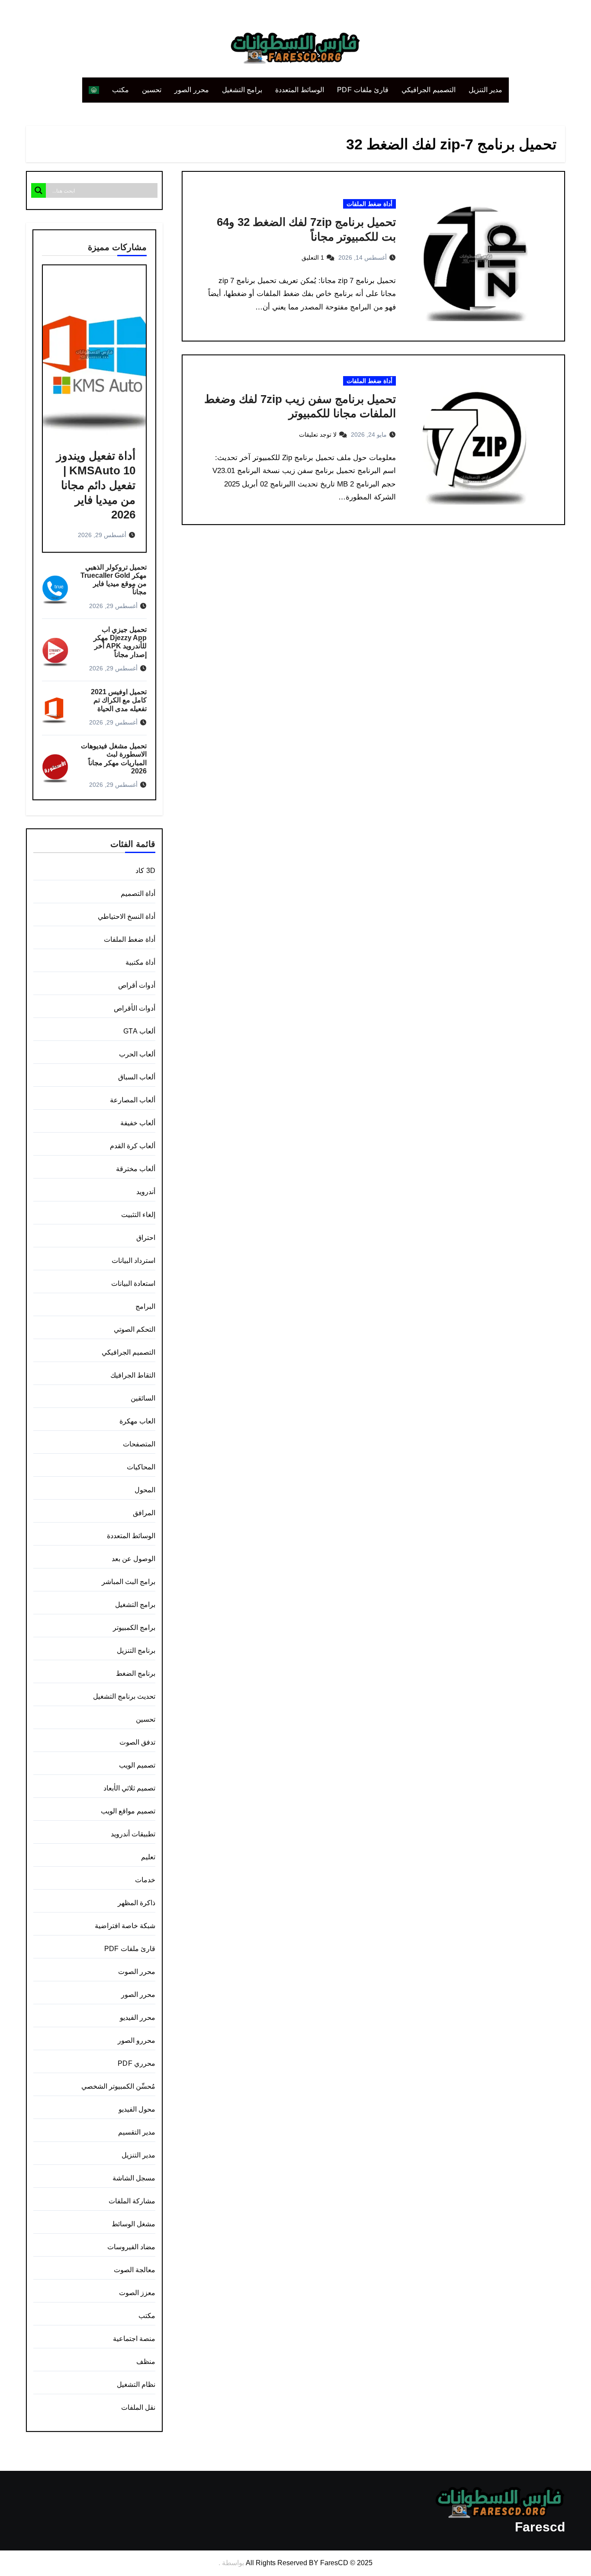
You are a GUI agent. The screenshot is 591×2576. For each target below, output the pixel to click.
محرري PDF (137, 2063)
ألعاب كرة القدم (133, 1146)
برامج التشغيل (242, 90)
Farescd (540, 2527)
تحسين (152, 90)
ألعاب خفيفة (138, 1123)
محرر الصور (192, 90)
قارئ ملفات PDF (363, 90)
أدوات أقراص (137, 985)
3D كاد (145, 871)
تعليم (148, 1857)
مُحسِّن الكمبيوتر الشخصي (118, 2086)
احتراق (146, 1238)
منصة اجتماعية (134, 2339)
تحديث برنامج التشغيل (124, 1696)
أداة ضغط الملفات (369, 204)
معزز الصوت (137, 2293)
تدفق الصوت (137, 1742)
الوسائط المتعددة (300, 90)
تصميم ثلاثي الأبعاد (129, 1788)
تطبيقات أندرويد (133, 1834)
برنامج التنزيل (136, 1650)
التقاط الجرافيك (133, 1375)
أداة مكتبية (140, 962)
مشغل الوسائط (133, 2224)
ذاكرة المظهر (137, 1903)
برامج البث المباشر (128, 1582)
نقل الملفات (138, 2407)
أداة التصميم (138, 894)
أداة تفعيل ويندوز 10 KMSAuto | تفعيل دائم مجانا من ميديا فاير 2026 (96, 485)
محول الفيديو (137, 2109)
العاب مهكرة (137, 1421)
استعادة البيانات (133, 1283)
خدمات (145, 1880)
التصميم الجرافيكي (429, 90)
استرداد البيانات (133, 1261)
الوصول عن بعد (133, 1559)
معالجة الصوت (135, 2270)
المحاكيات (141, 1467)
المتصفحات (139, 1444)
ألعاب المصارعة (133, 1100)
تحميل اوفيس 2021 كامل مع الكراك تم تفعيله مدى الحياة (119, 700)
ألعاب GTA (139, 1031)
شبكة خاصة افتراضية (125, 1926)
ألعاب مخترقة (136, 1169)
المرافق (144, 1513)
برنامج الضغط (136, 1673)
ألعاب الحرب (137, 1054)
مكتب (120, 90)
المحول (145, 1490)
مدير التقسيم (137, 2132)
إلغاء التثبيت (138, 1215)
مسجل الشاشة (134, 2178)
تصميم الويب (137, 1765)
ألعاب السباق (137, 1077)
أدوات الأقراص (135, 1008)
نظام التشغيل (136, 2384)
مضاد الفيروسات (131, 2247)
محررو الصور (137, 2040)
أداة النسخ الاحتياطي (127, 916)
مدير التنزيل (486, 90)
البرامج (145, 1306)
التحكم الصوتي (135, 1329)
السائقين (143, 1398)
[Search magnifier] (39, 190)
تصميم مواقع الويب (128, 1811)
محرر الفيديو (138, 2017)
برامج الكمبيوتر (134, 1628)
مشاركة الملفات (132, 2201)
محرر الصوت (137, 1972)
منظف (146, 2362)
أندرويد (146, 1192)
